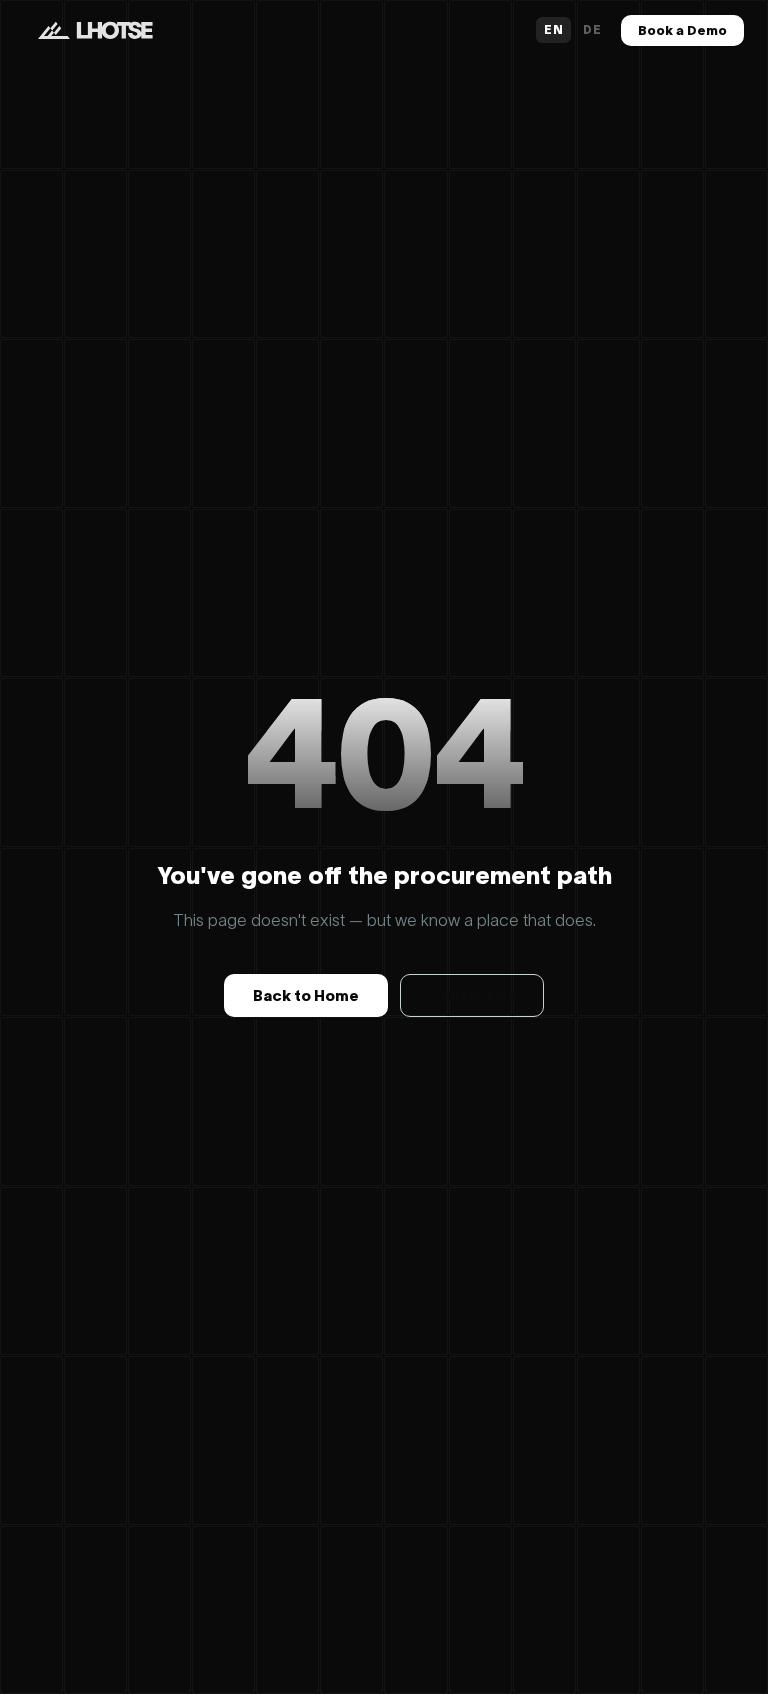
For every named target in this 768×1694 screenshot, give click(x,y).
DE (592, 29)
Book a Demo (682, 30)
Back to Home (306, 995)
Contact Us (472, 995)
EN (553, 29)
